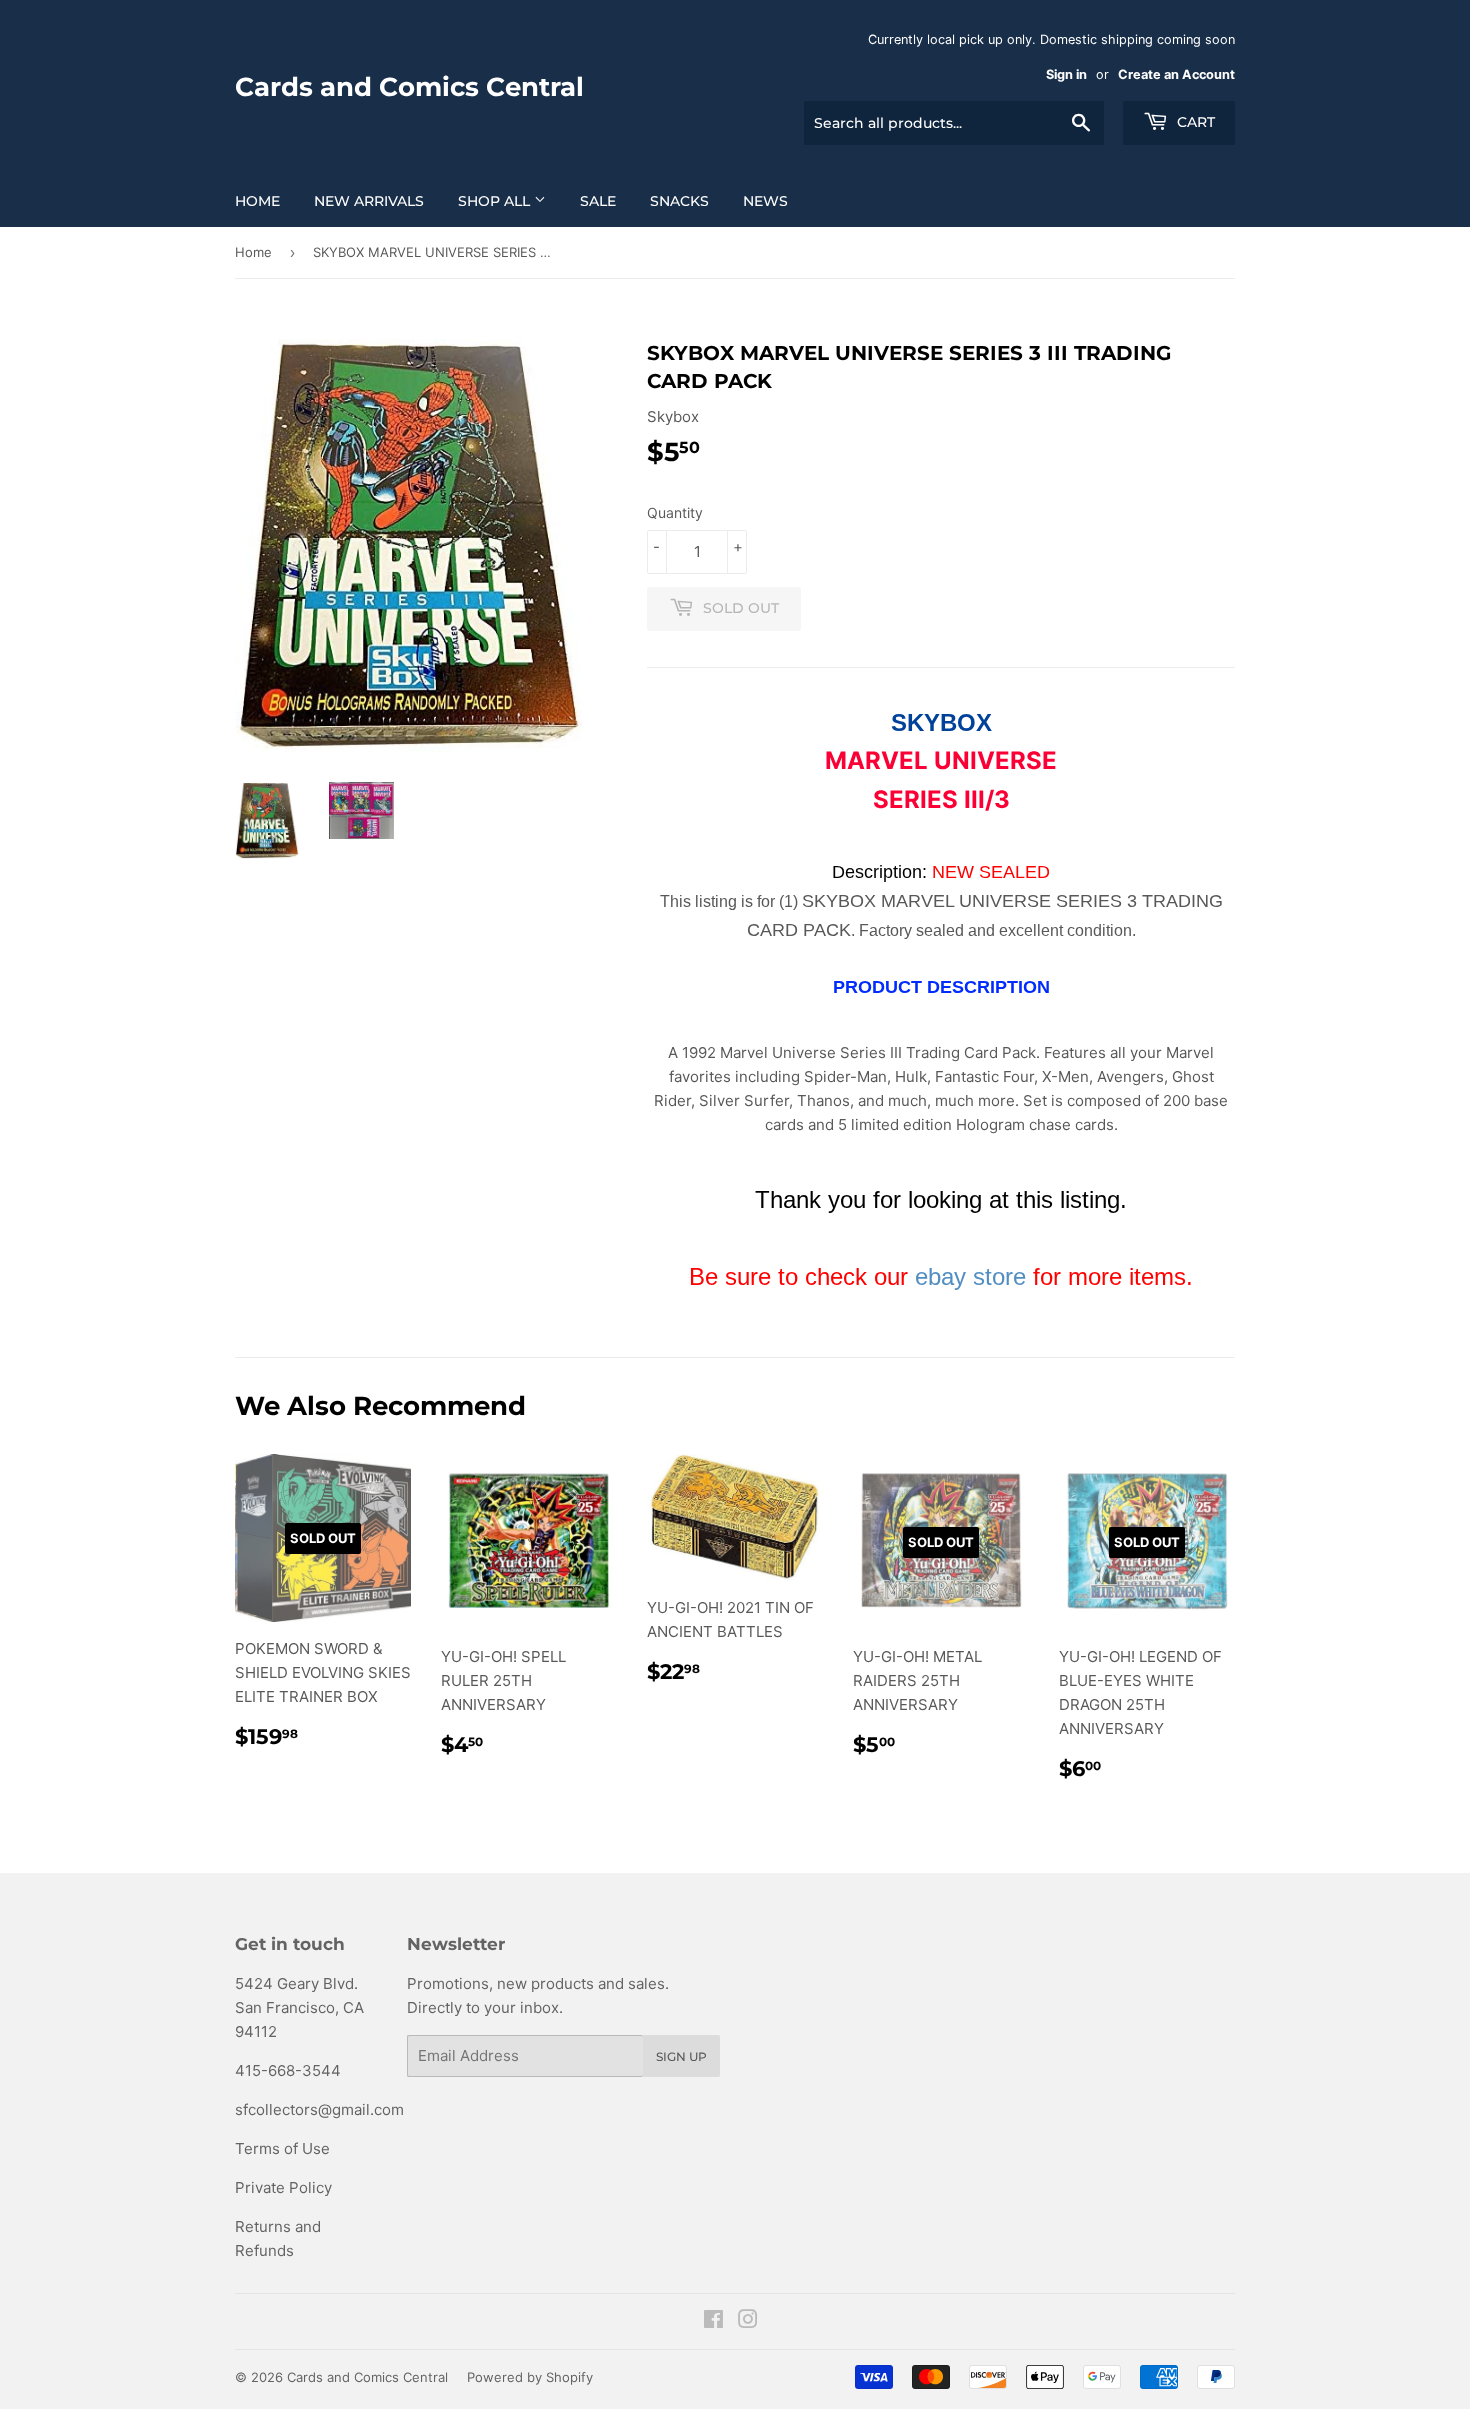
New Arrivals (369, 201)
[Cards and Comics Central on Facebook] (713, 2321)
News (765, 201)
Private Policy (283, 2187)
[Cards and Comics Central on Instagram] (748, 2321)
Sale (598, 201)
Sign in (1066, 74)
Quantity (675, 512)
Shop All (496, 201)
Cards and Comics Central (409, 87)
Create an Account (1176, 74)
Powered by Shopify (530, 2377)
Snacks (679, 201)
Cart (1194, 122)
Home (257, 201)
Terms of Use (282, 2148)
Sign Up (681, 2056)
